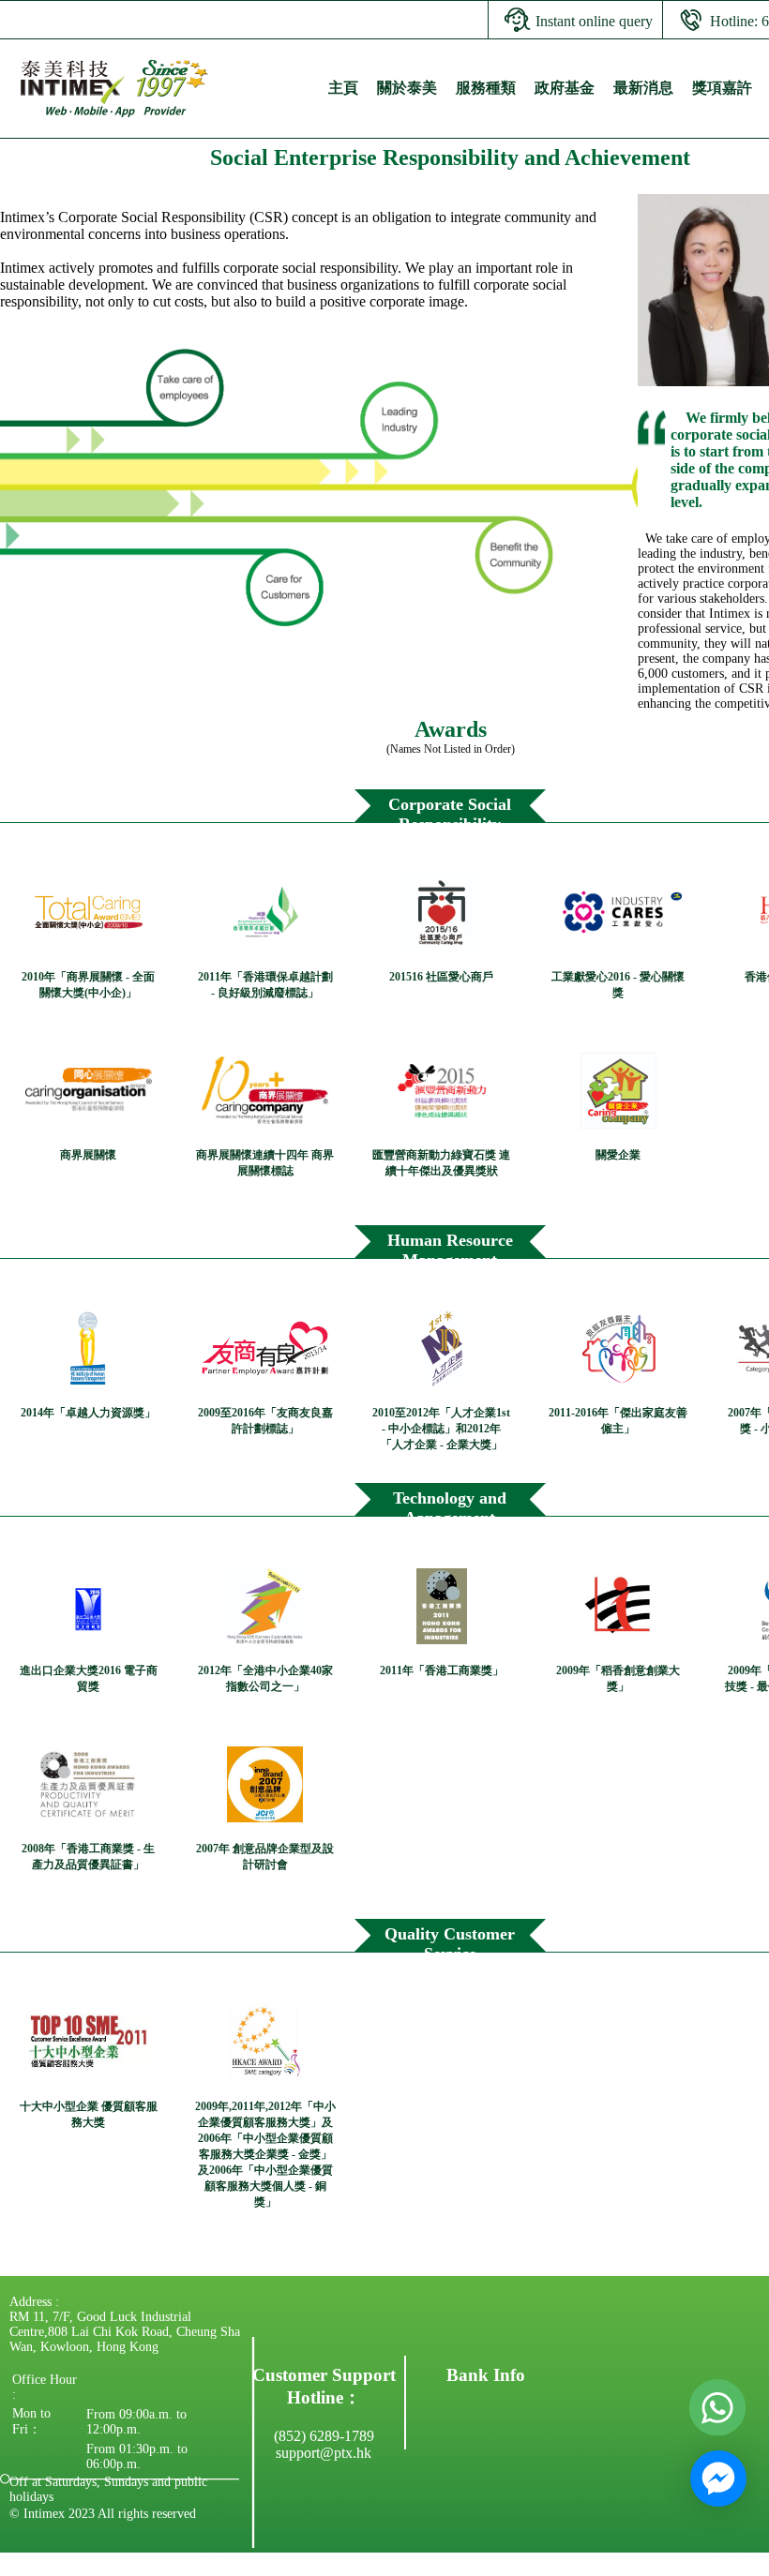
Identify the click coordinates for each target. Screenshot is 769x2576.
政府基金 (565, 88)
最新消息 (643, 88)
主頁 (343, 88)
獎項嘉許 (722, 88)
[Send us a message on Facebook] (718, 2479)
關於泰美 (407, 88)
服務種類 (486, 88)
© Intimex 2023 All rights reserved (103, 2514)
